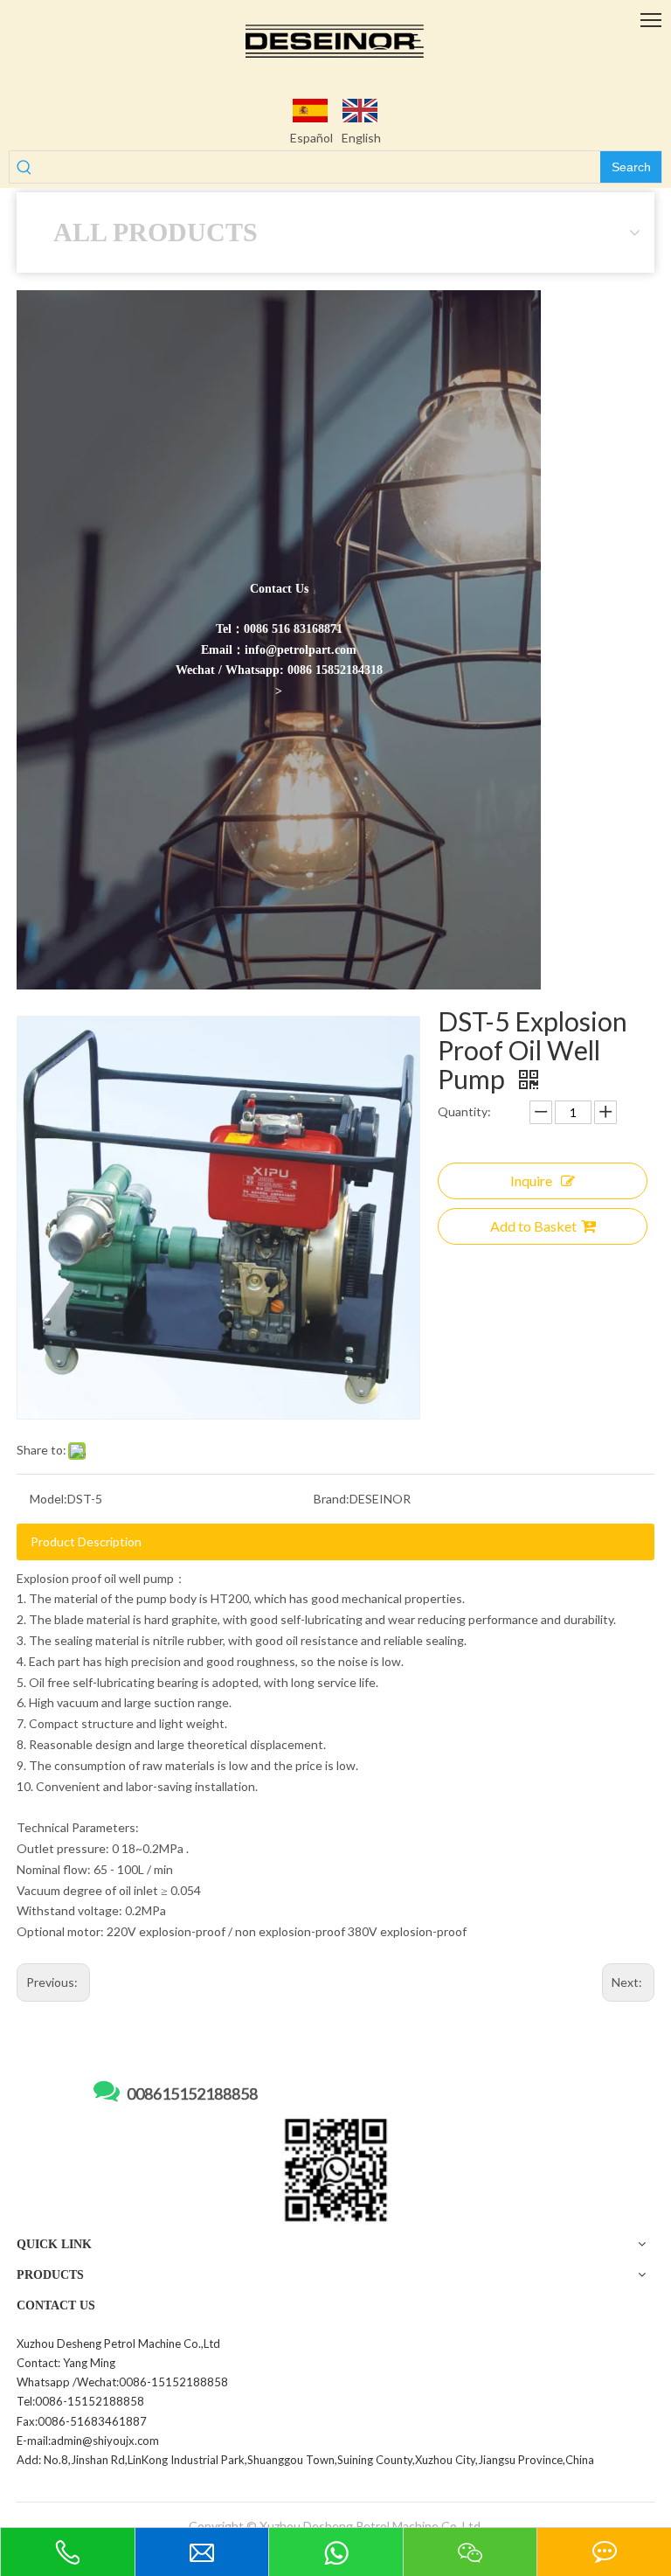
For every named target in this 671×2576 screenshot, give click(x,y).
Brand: (332, 1499)
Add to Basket (533, 1226)
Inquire (531, 1180)
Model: (48, 1499)
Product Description (86, 1541)
